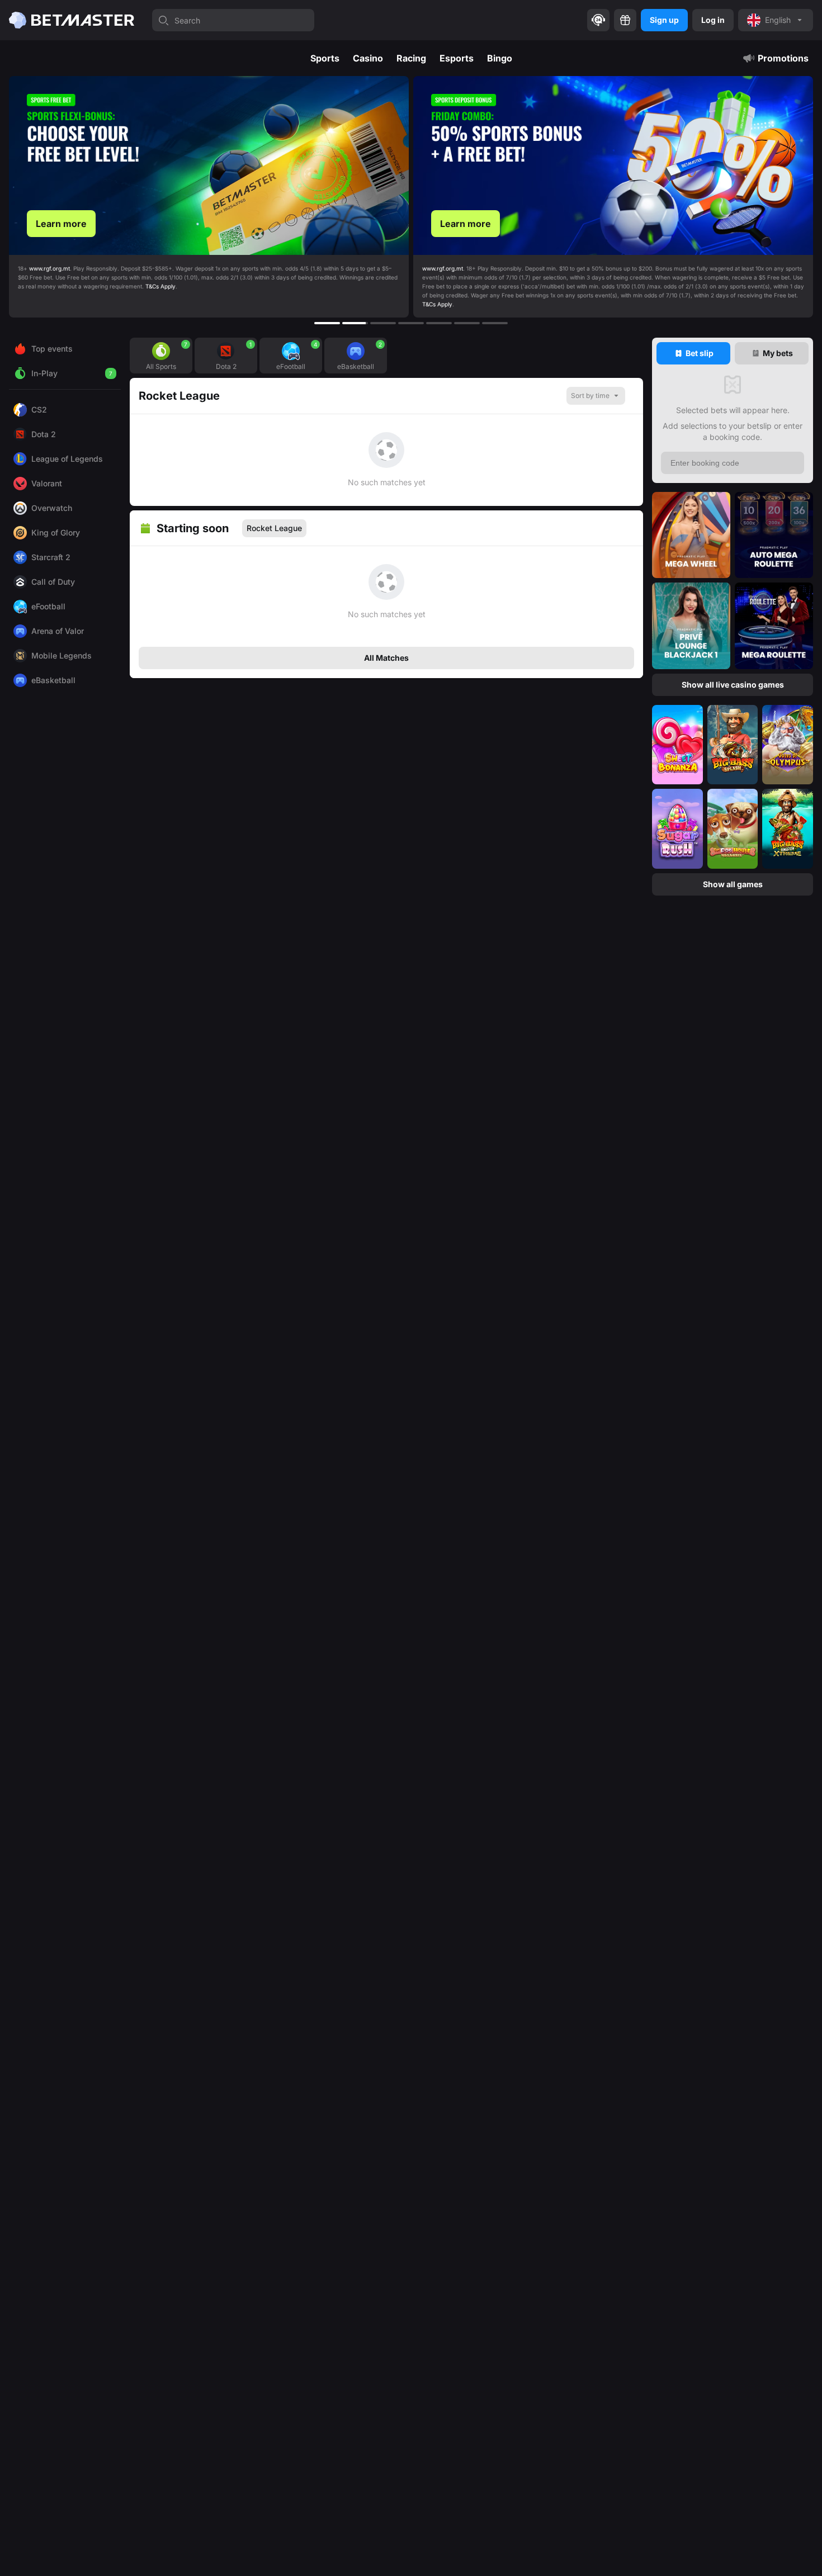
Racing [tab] (411, 58)
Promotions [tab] (783, 58)
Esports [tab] (457, 58)
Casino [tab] (368, 58)
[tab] (693, 353)
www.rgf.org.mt (38, 268)
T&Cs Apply (33, 304)
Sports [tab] (325, 58)
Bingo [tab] (500, 58)
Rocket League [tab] (274, 528)
